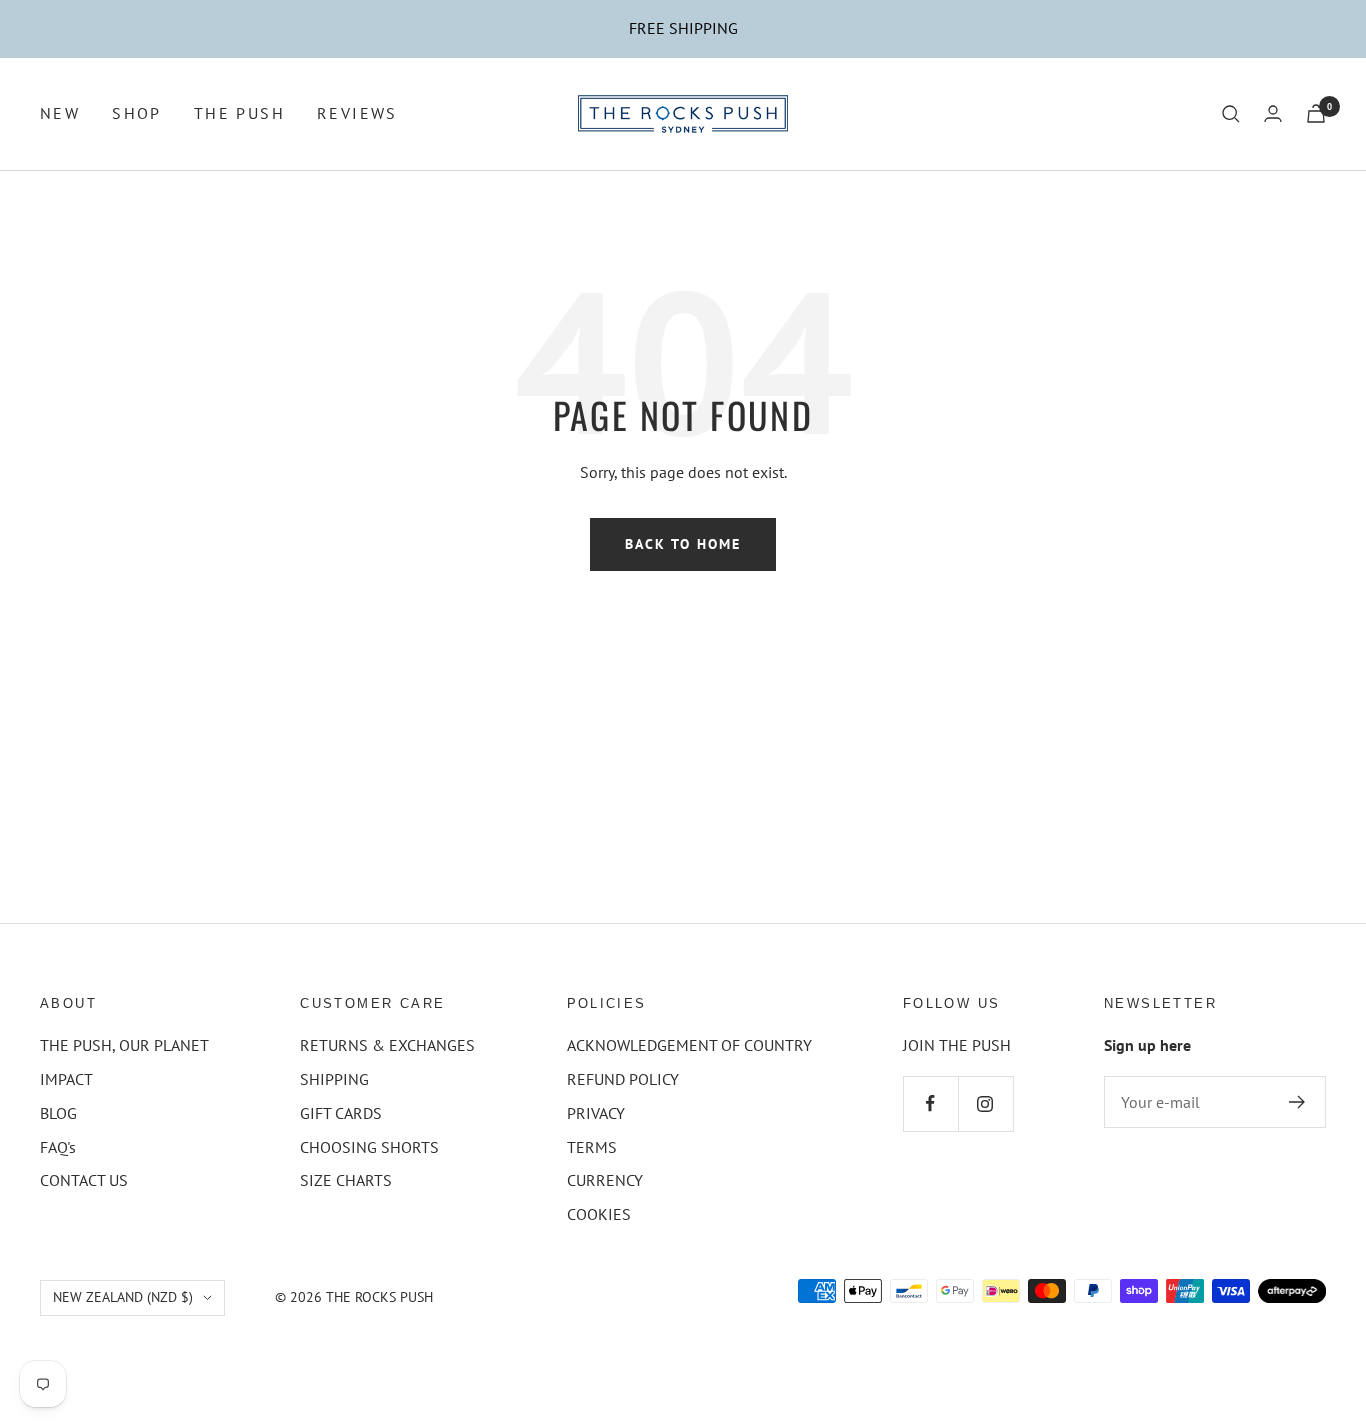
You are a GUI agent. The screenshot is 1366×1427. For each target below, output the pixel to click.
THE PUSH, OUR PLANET (124, 1045)
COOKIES (599, 1214)
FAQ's (58, 1147)
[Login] (1273, 113)
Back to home (683, 544)
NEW (60, 113)
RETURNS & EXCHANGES (387, 1045)
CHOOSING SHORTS (369, 1147)
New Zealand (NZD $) (123, 1297)
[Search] (1231, 114)
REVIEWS (357, 113)
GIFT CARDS (341, 1113)
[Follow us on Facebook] (930, 1103)
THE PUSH (239, 113)
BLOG (58, 1113)
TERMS (592, 1147)
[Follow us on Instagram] (985, 1103)
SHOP (137, 113)
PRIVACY (596, 1113)
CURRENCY (605, 1180)
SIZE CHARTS (346, 1180)
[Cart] (1316, 113)
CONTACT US (84, 1180)
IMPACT (66, 1079)
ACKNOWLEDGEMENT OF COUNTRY (689, 1045)
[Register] (1297, 1102)
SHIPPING (334, 1079)
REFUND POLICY (623, 1079)
